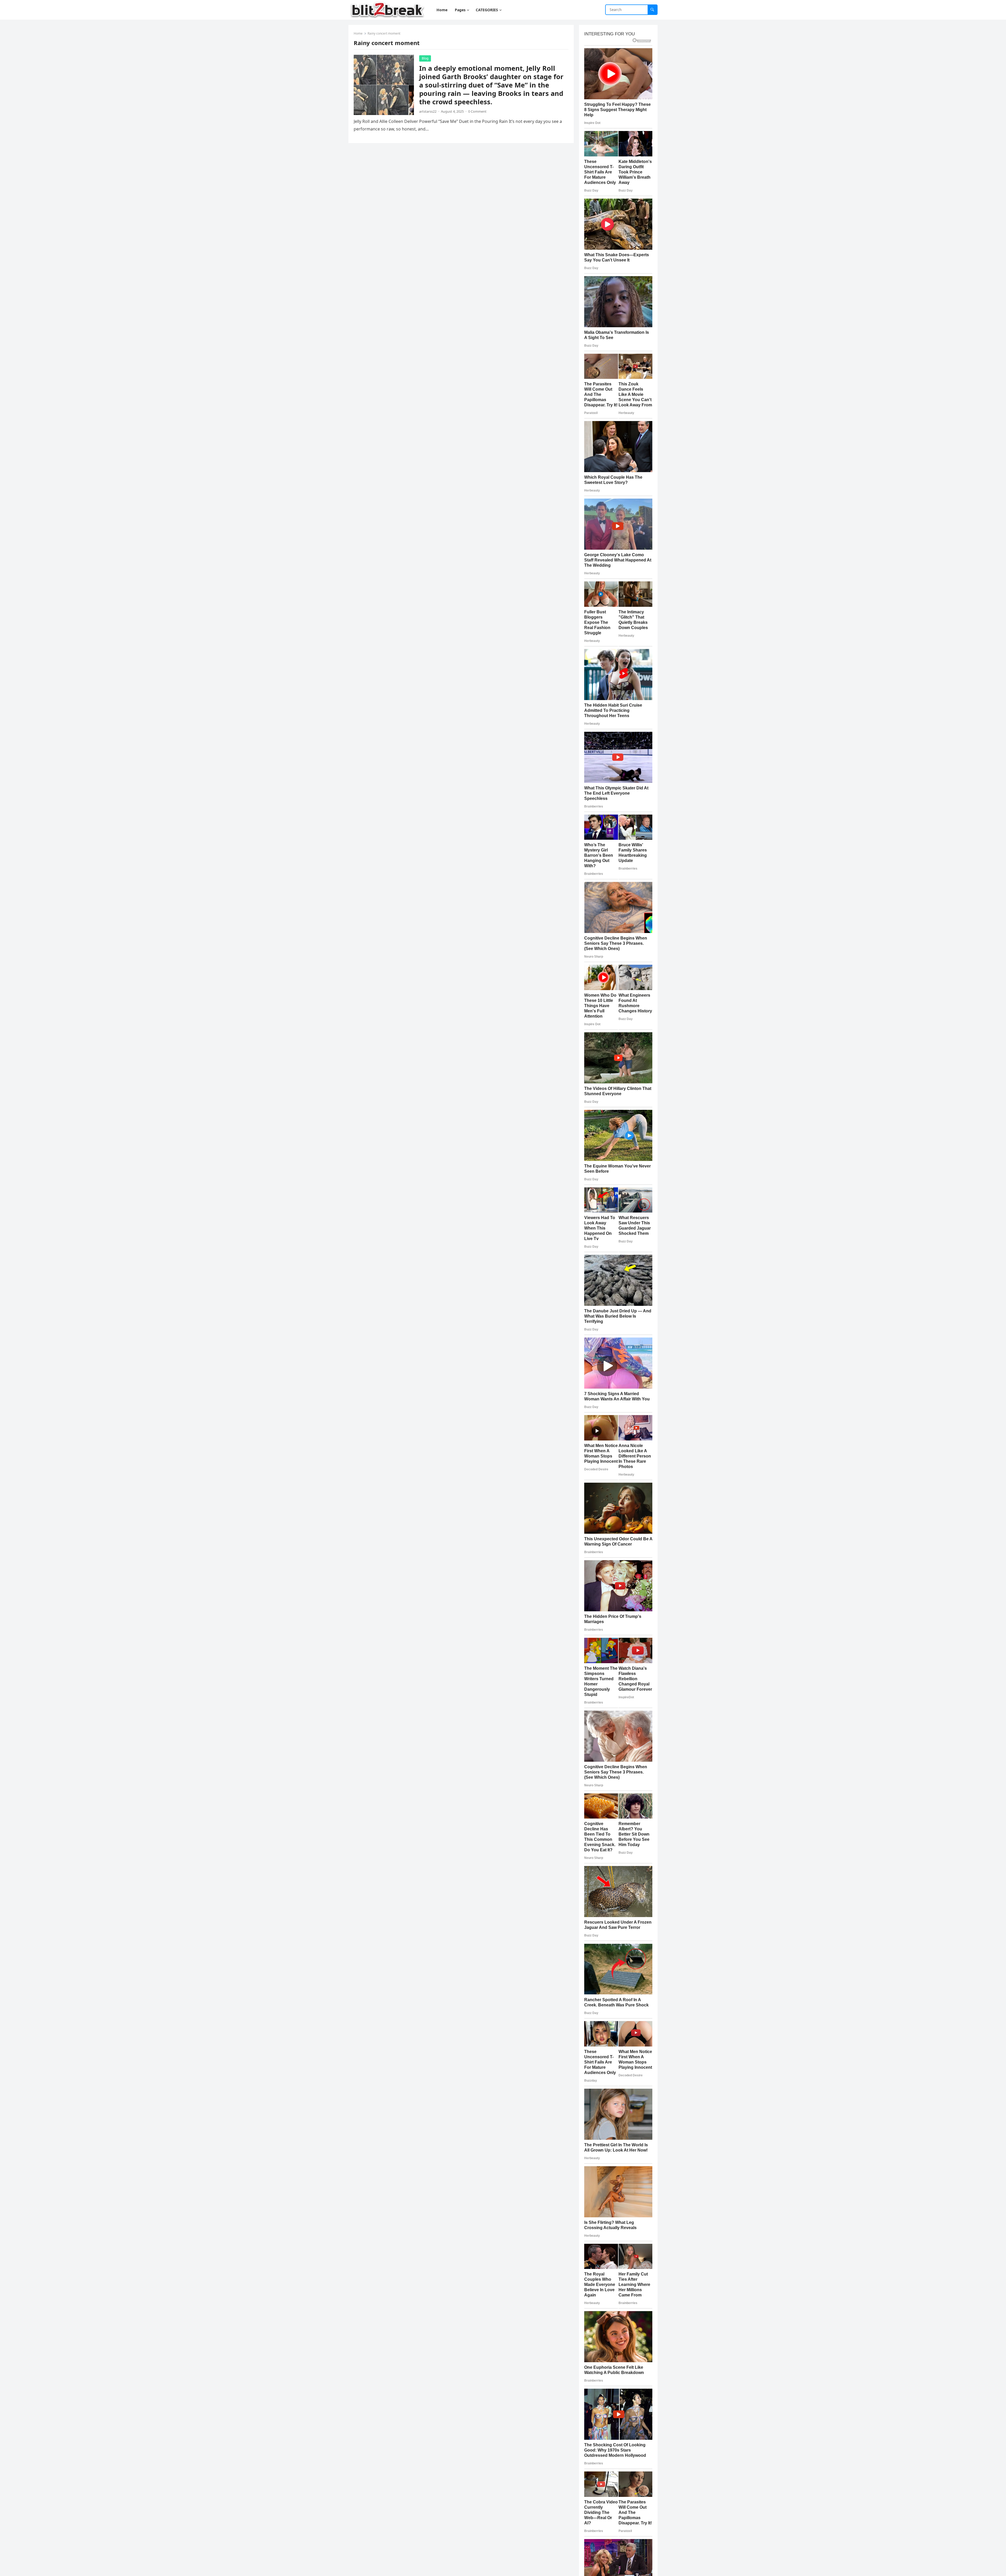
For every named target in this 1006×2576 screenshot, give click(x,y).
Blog (425, 58)
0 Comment (477, 111)
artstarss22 (428, 111)
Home (358, 33)
